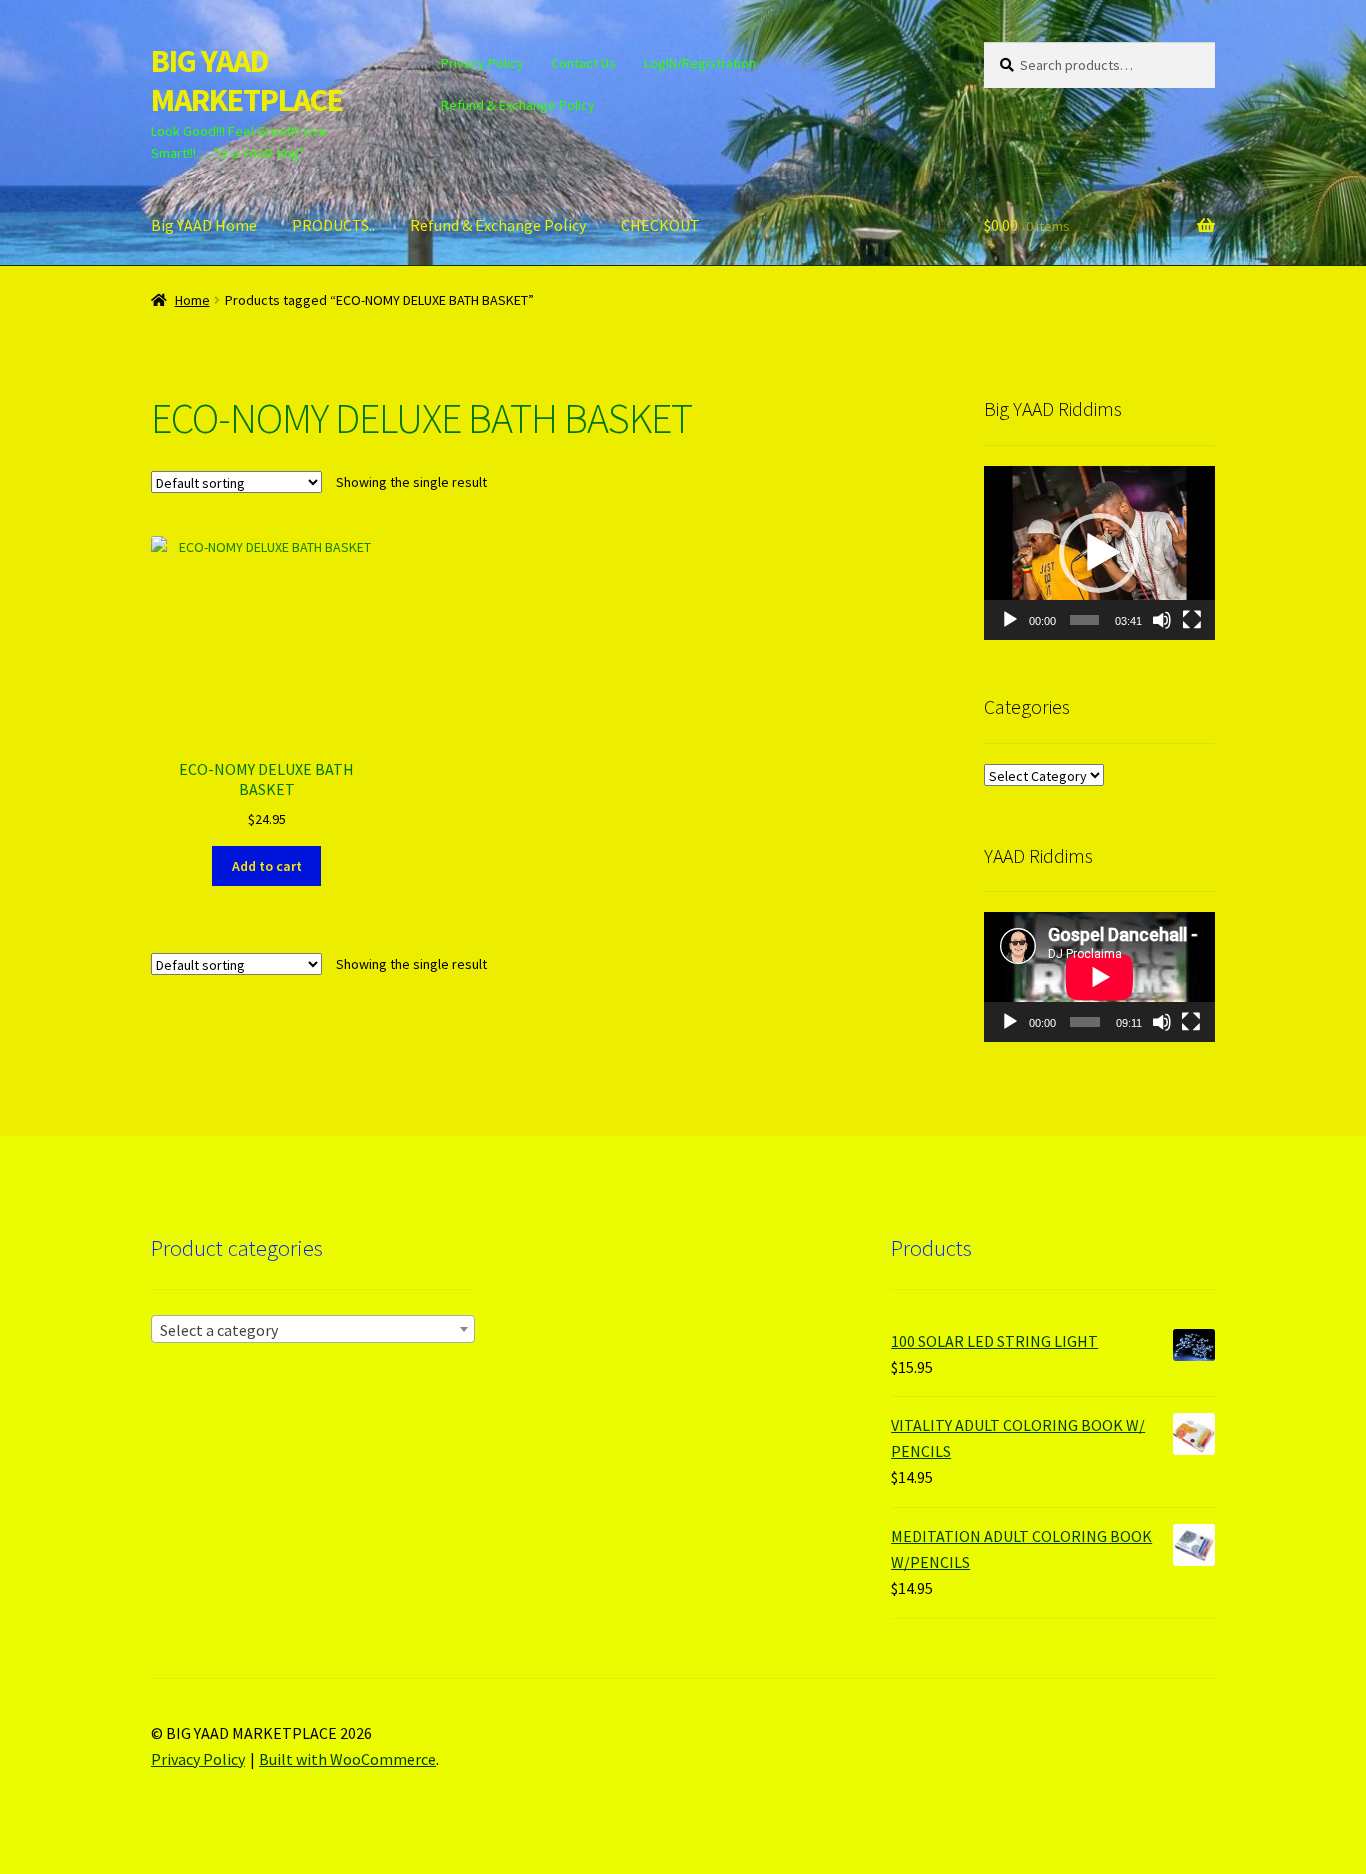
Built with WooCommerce (347, 1759)
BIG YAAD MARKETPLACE (247, 80)
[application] (1099, 552)
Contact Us (583, 63)
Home (192, 300)
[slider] (1084, 620)
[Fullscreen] (1192, 620)
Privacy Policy (482, 63)
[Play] (1010, 620)
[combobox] (313, 1329)
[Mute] (1162, 620)
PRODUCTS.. (333, 225)
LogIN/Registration (700, 63)
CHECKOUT (660, 225)
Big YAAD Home (204, 225)
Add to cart (267, 866)
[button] (1099, 553)
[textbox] (313, 1330)
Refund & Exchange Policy (518, 105)
